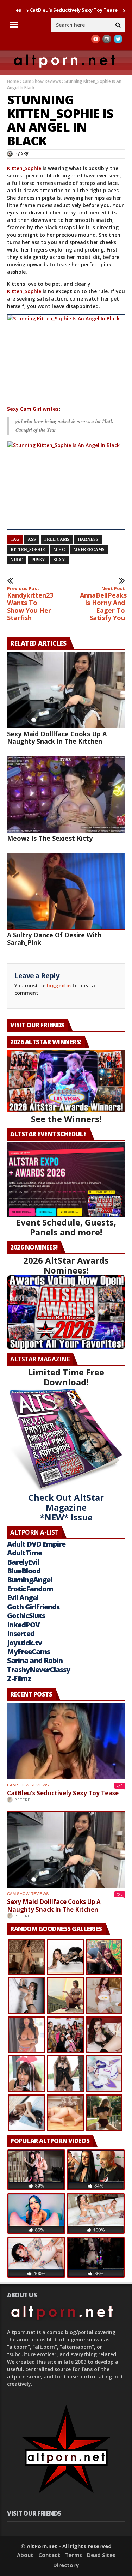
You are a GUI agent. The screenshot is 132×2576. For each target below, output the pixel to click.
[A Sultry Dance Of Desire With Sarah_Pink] (66, 891)
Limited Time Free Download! (66, 1377)
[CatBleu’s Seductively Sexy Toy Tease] (66, 1741)
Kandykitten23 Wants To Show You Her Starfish (30, 604)
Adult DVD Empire (36, 1544)
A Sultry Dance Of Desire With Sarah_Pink (54, 939)
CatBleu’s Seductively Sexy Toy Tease (44, 10)
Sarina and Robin (35, 1660)
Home (13, 81)
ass (32, 539)
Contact (49, 2555)
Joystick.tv (24, 1643)
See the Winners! (66, 1119)
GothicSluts (26, 1616)
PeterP (23, 1800)
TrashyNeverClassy (39, 1670)
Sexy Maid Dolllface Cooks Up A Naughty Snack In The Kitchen (57, 737)
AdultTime (24, 1553)
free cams (57, 539)
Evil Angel (23, 1598)
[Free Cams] (66, 359)
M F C (59, 550)
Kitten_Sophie (24, 168)
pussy (38, 560)
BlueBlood (24, 1571)
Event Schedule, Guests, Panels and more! (66, 1227)
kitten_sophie (28, 550)
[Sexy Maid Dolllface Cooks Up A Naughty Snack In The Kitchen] (66, 690)
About (25, 2555)
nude (17, 560)
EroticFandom (30, 1589)
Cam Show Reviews (42, 81)
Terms (74, 2555)
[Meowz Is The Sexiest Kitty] (66, 794)
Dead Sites (101, 2555)
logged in (59, 985)
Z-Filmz (19, 1678)
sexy (59, 560)
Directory (66, 2565)
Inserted (21, 1634)
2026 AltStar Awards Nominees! (66, 1265)
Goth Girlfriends (33, 1607)
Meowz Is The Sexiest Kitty (50, 838)
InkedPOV (23, 1625)
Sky (25, 153)
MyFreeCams (89, 550)
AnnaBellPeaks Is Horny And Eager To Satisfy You (102, 604)
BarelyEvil (23, 1562)
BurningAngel (30, 1580)
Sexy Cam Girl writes (33, 409)
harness (88, 539)
